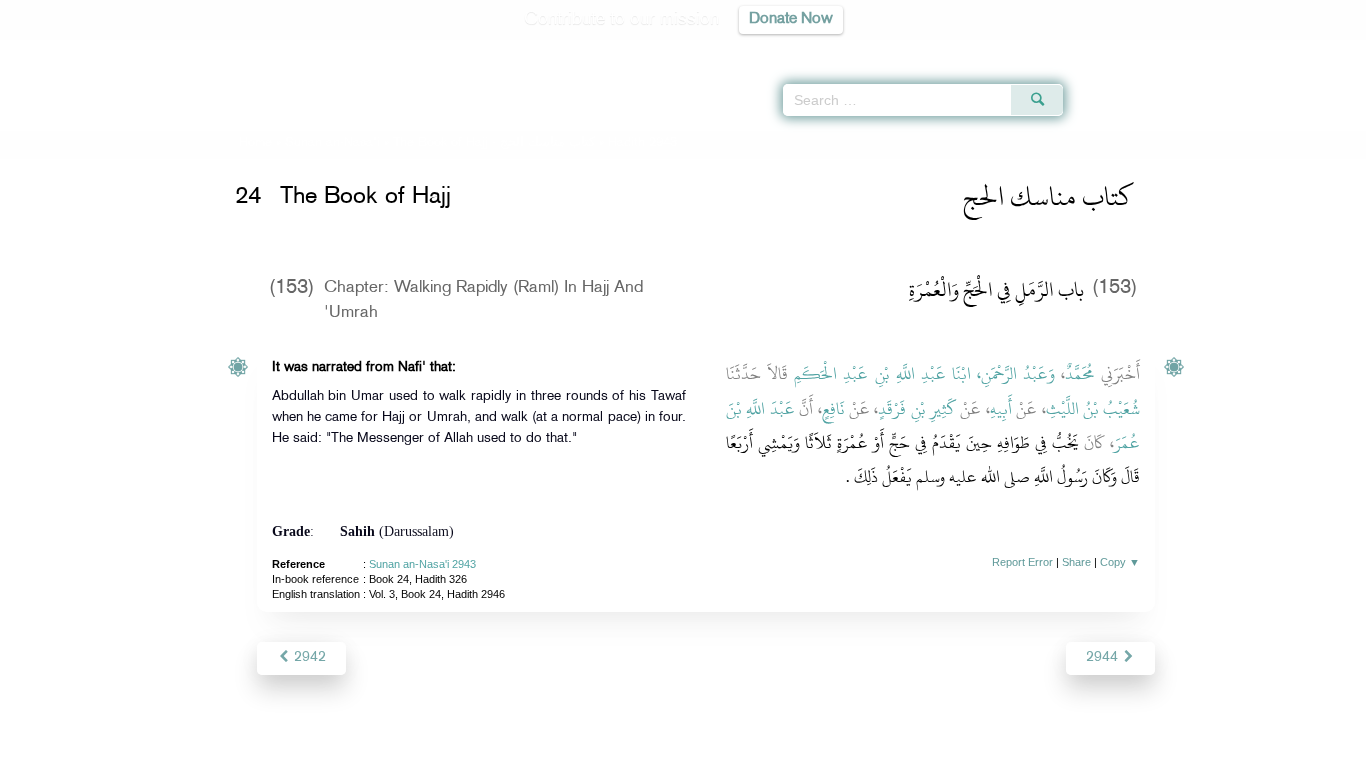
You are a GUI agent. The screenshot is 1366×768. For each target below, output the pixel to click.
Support (590, 749)
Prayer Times (1248, 50)
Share (1076, 562)
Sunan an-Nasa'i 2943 (422, 564)
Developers (668, 749)
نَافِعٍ (833, 409)
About (480, 749)
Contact (744, 749)
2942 (308, 657)
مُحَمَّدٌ (1080, 374)
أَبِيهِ (1001, 409)
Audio (1317, 50)
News (531, 749)
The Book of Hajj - (494, 143)
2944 (1104, 657)
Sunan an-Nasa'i (332, 143)
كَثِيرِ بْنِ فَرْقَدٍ (917, 409)
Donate (807, 749)
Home (255, 143)
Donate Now (791, 19)
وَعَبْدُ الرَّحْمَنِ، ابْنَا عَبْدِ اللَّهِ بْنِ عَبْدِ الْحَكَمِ (924, 374)
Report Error (1022, 562)
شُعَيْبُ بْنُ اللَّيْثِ (1093, 409)
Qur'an (1117, 50)
